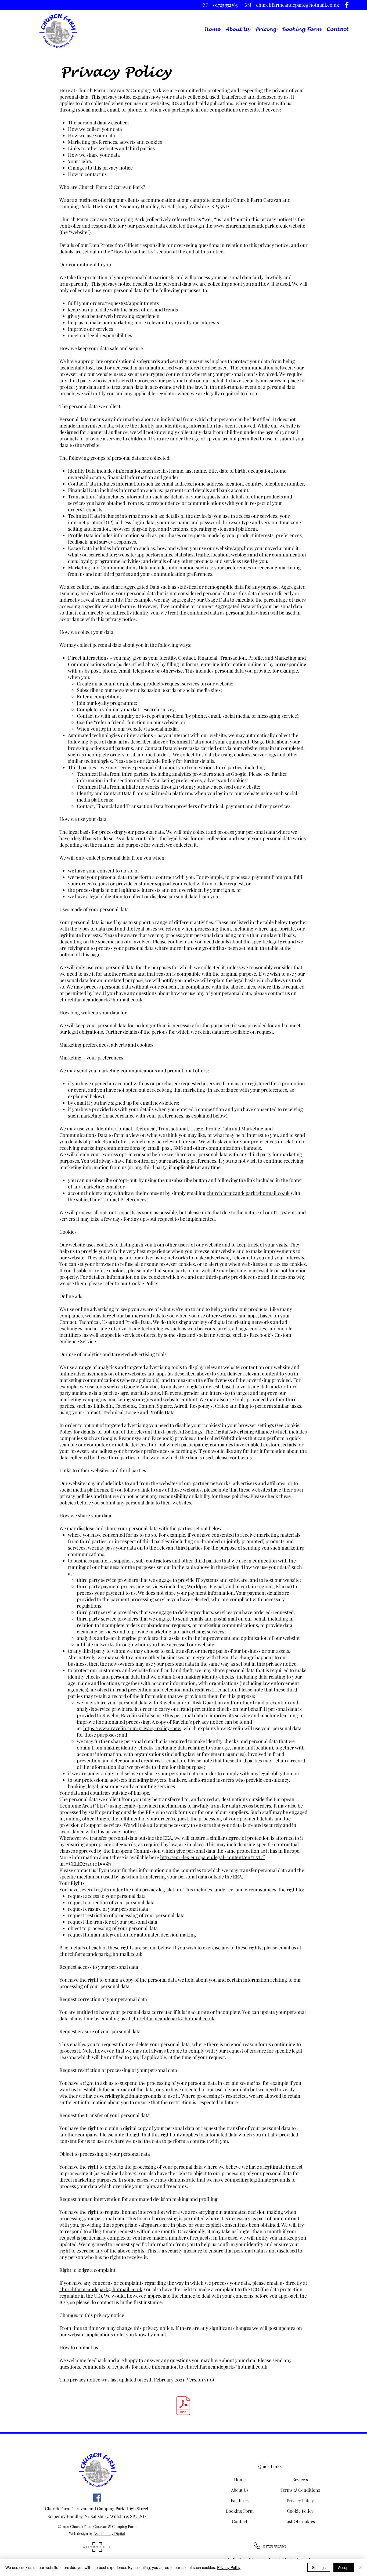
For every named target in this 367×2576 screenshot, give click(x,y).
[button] (266, 29)
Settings (319, 2567)
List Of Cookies (300, 2521)
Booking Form (240, 2511)
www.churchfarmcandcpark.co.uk (251, 226)
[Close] (361, 2567)
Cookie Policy (300, 2511)
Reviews (300, 2479)
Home (240, 2479)
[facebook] (347, 5)
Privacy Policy (300, 2500)
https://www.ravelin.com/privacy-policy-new (132, 1728)
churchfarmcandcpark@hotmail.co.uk (101, 1000)
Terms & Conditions (300, 2490)
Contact (240, 2521)
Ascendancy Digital (109, 2533)
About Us (240, 2490)
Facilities (240, 2500)
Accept (344, 2567)
